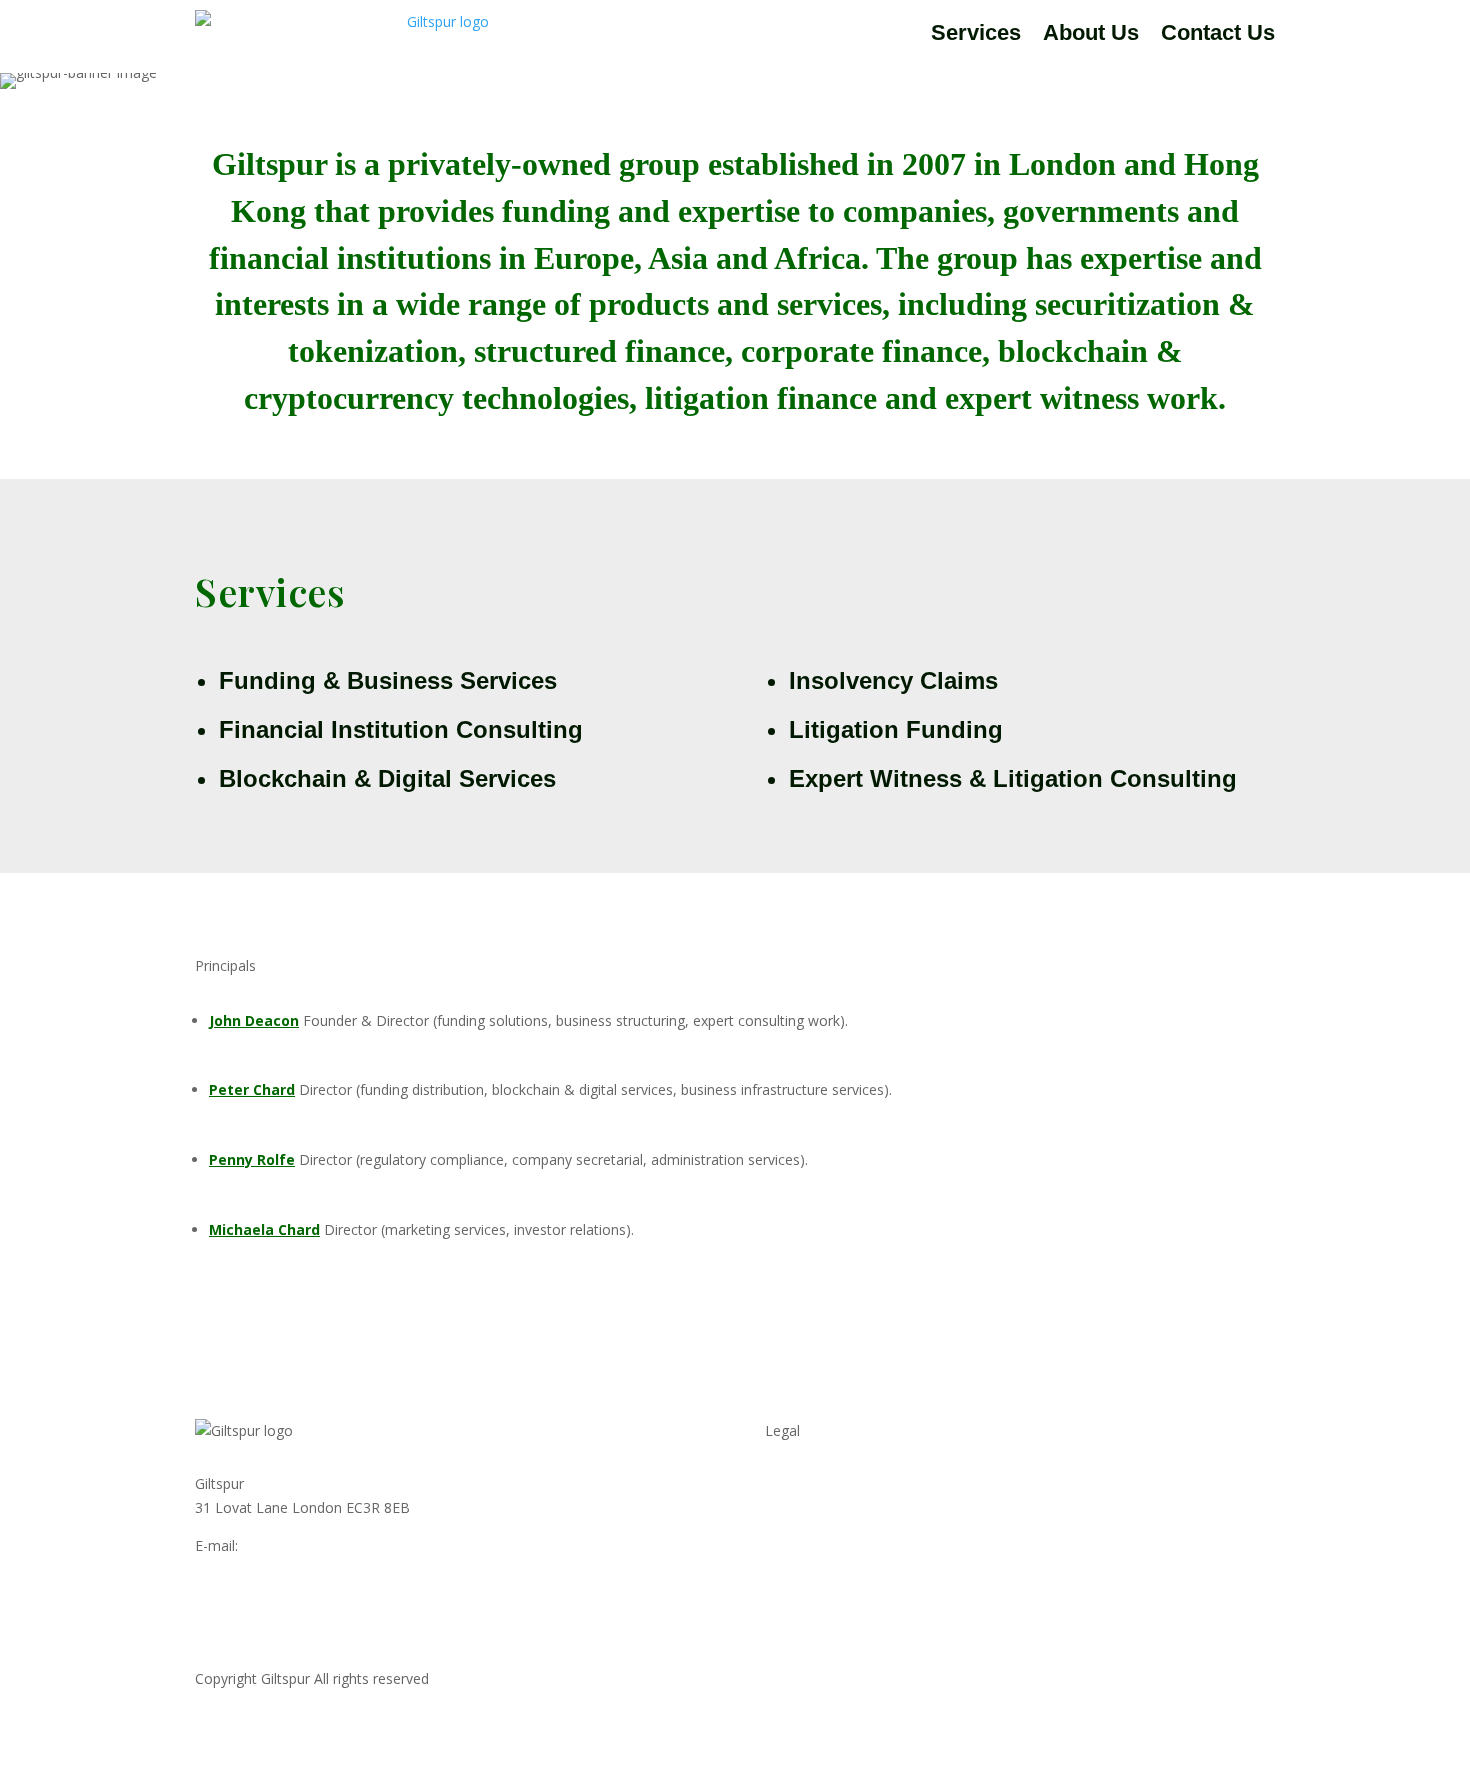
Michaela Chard (264, 1229)
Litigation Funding (896, 729)
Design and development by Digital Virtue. (1140, 1678)
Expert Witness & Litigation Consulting (1013, 778)
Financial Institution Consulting (401, 729)
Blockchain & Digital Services (387, 778)
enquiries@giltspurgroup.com (336, 1545)
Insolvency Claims (893, 680)
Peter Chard (252, 1089)
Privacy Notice (811, 1483)
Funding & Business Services (388, 680)
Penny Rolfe (252, 1159)
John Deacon (254, 1020)
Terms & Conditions (830, 1521)
